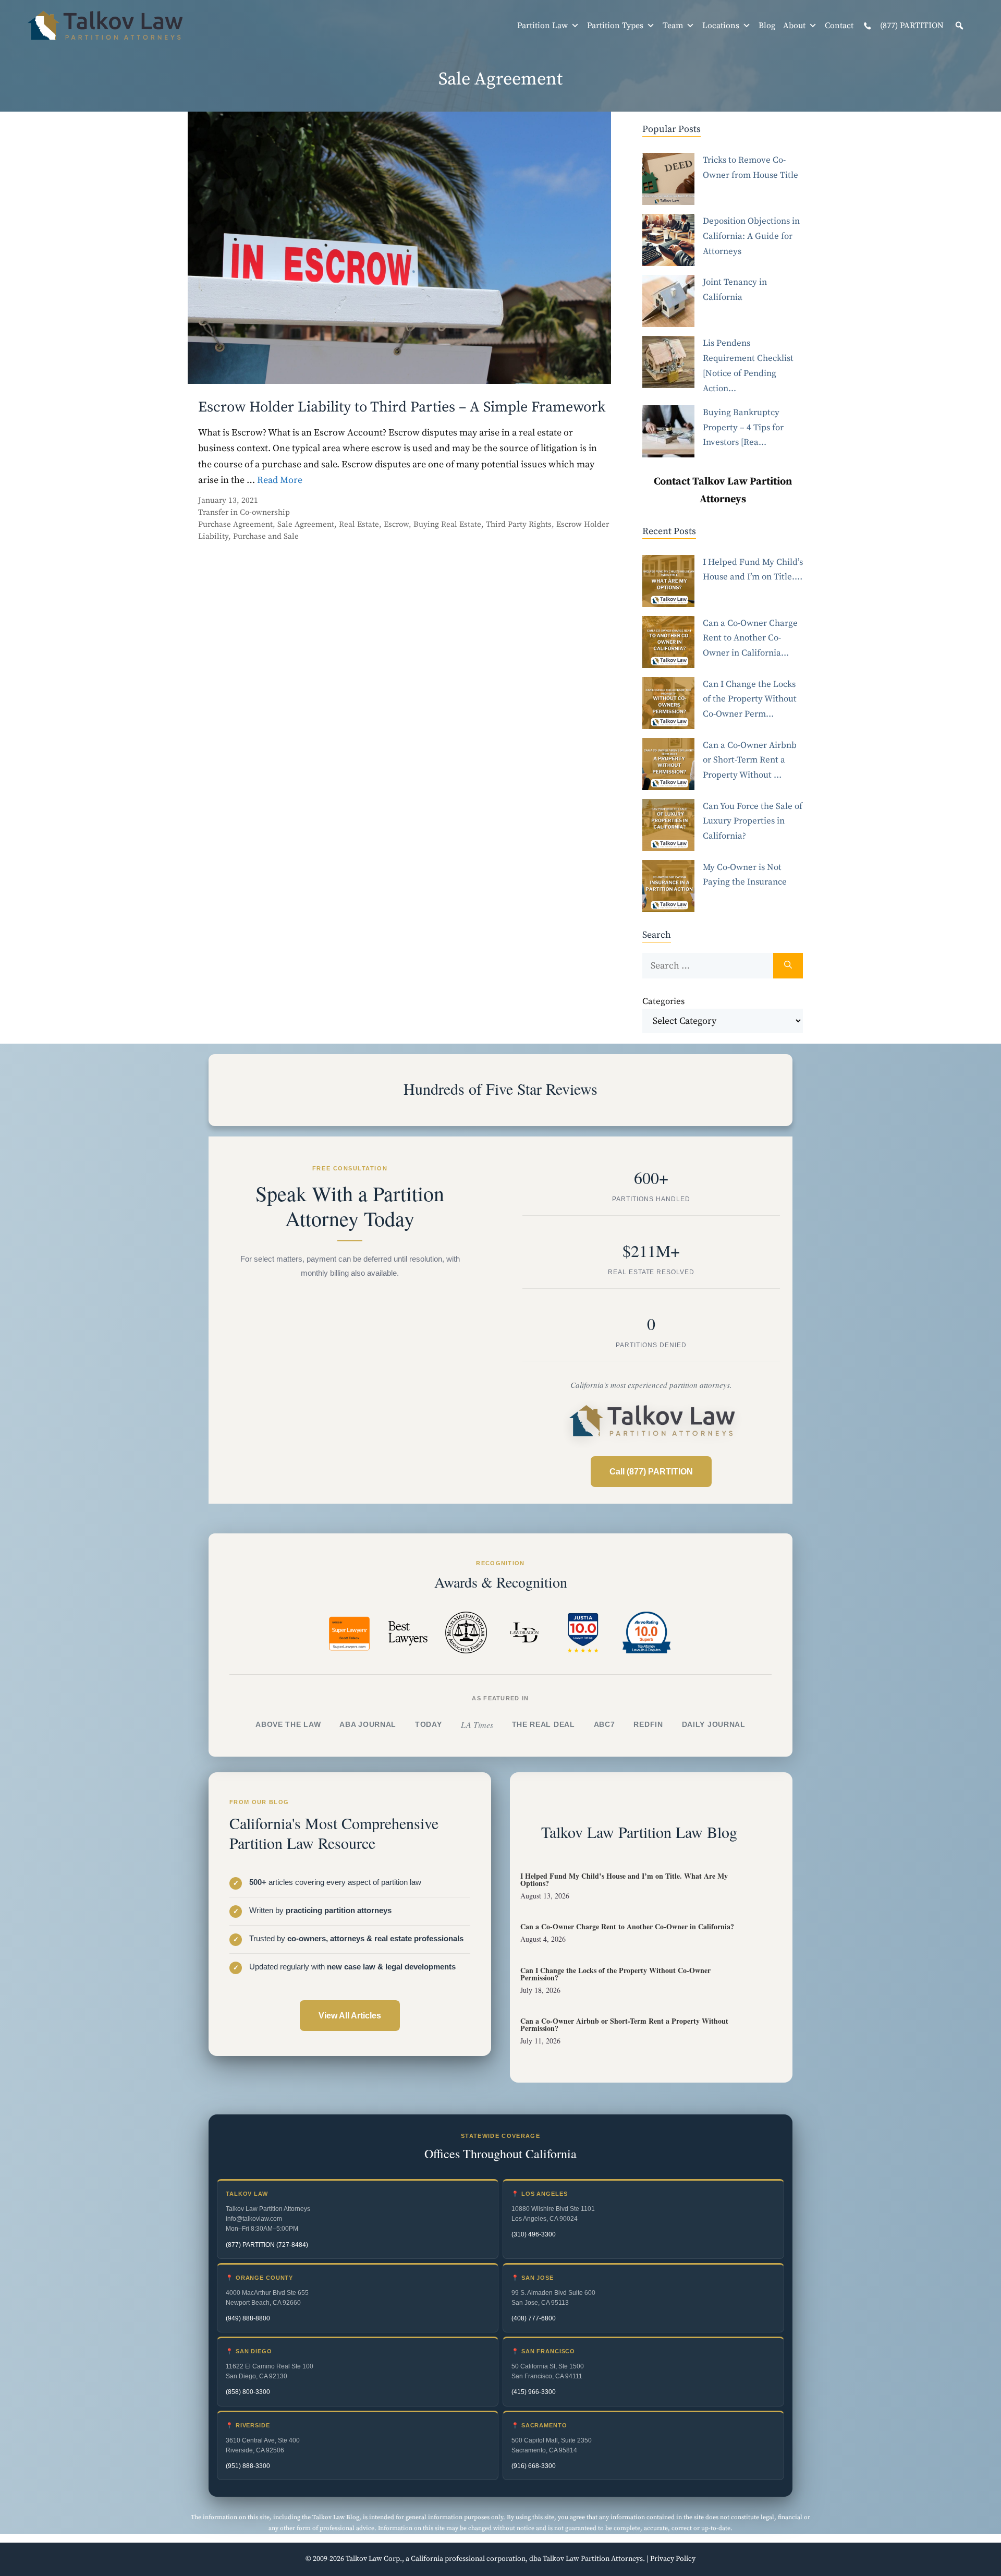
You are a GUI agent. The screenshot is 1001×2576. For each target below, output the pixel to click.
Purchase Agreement (235, 524)
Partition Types (615, 26)
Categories (663, 1001)
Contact (839, 26)
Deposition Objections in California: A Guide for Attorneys (751, 236)
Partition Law (542, 26)
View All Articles (350, 2016)
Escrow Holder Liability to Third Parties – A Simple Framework (402, 407)
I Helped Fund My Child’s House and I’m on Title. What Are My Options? (624, 1879)
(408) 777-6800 (534, 2318)
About (794, 26)
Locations (721, 26)
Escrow (396, 524)
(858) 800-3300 (248, 2392)
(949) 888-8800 (248, 2318)
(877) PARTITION (911, 26)
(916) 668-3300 (534, 2466)
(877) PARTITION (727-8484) (267, 2245)
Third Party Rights (519, 524)
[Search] (788, 966)
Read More (280, 480)
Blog (767, 26)
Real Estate (359, 524)
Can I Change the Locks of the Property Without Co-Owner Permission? (615, 1974)
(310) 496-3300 (534, 2234)
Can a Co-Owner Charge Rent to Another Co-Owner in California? (627, 1926)
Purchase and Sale (266, 536)
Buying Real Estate (447, 524)
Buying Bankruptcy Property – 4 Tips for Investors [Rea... (743, 428)
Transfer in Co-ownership (244, 512)
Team (673, 26)
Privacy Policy (673, 2559)
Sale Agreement (306, 524)
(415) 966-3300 (534, 2392)
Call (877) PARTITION (651, 1472)
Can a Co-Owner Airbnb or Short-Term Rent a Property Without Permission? (624, 2024)
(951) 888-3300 (248, 2466)
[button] (959, 26)
